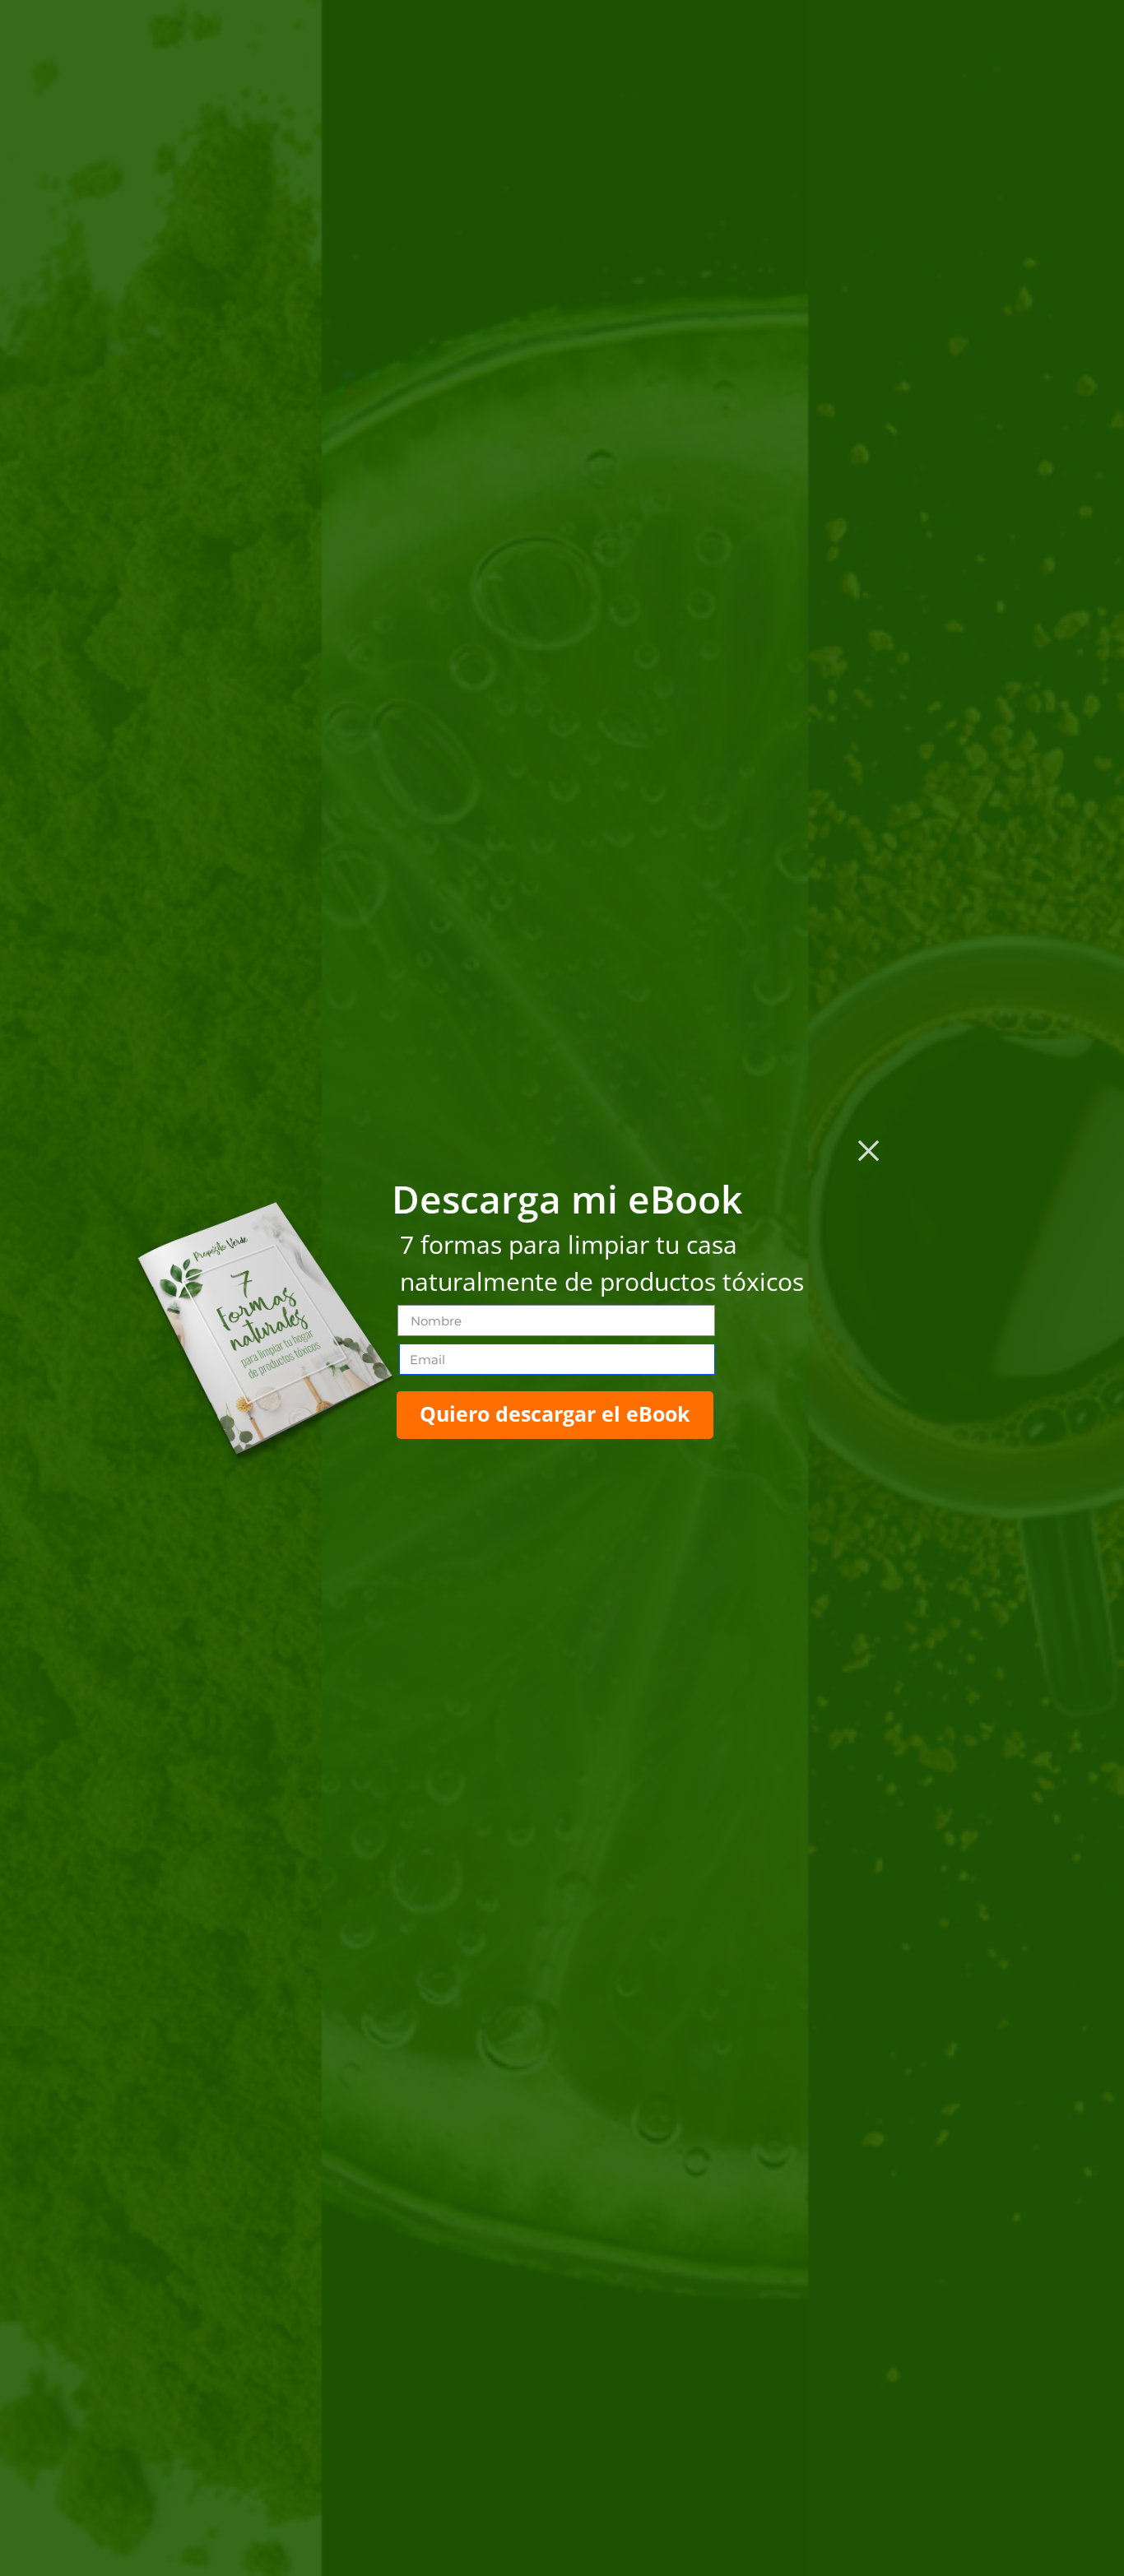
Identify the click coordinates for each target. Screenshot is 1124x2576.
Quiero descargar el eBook (555, 1413)
